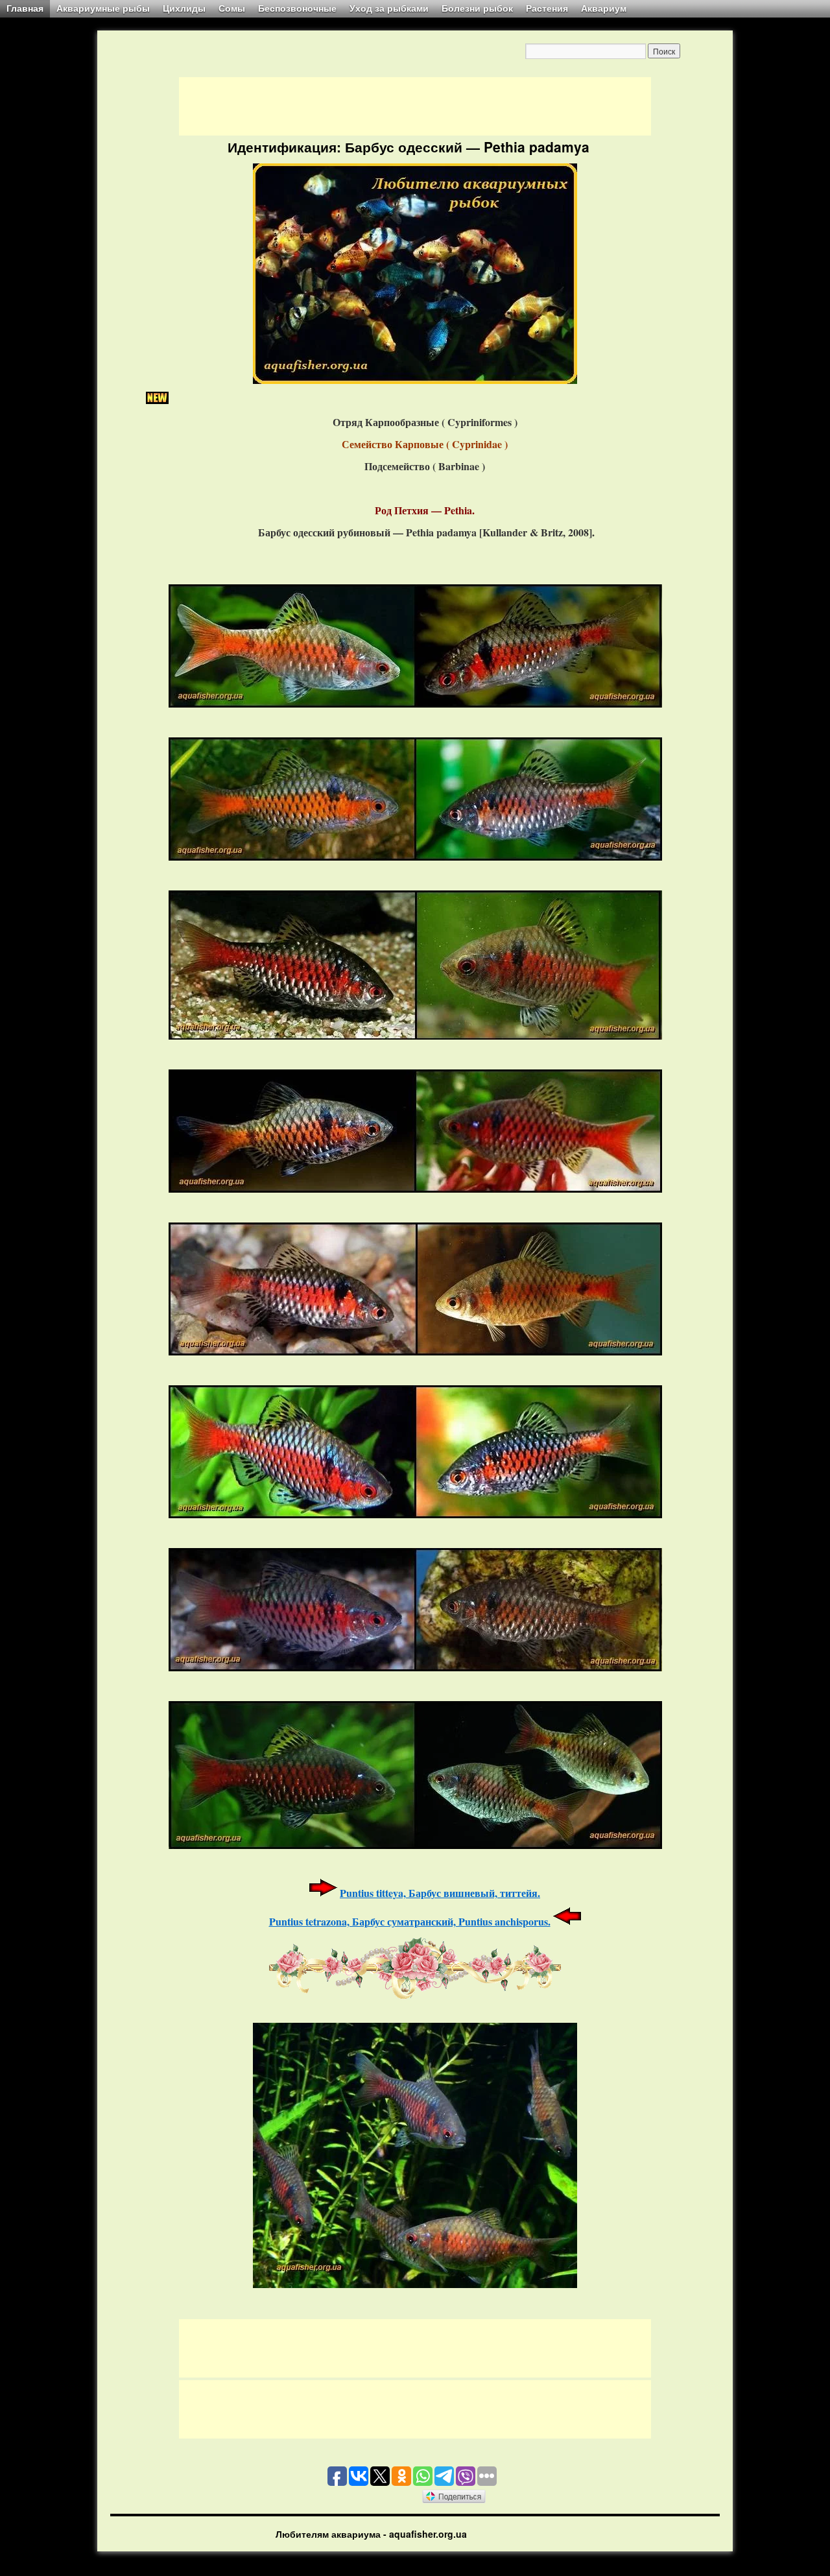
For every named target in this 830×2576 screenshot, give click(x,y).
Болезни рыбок (477, 8)
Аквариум (604, 8)
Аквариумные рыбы (103, 8)
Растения (547, 8)
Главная (25, 8)
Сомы (232, 8)
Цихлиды (184, 8)
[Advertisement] (415, 106)
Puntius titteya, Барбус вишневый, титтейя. (440, 1893)
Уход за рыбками (389, 8)
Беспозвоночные (297, 8)
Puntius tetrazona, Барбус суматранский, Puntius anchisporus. (410, 1921)
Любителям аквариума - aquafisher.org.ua (371, 2534)
